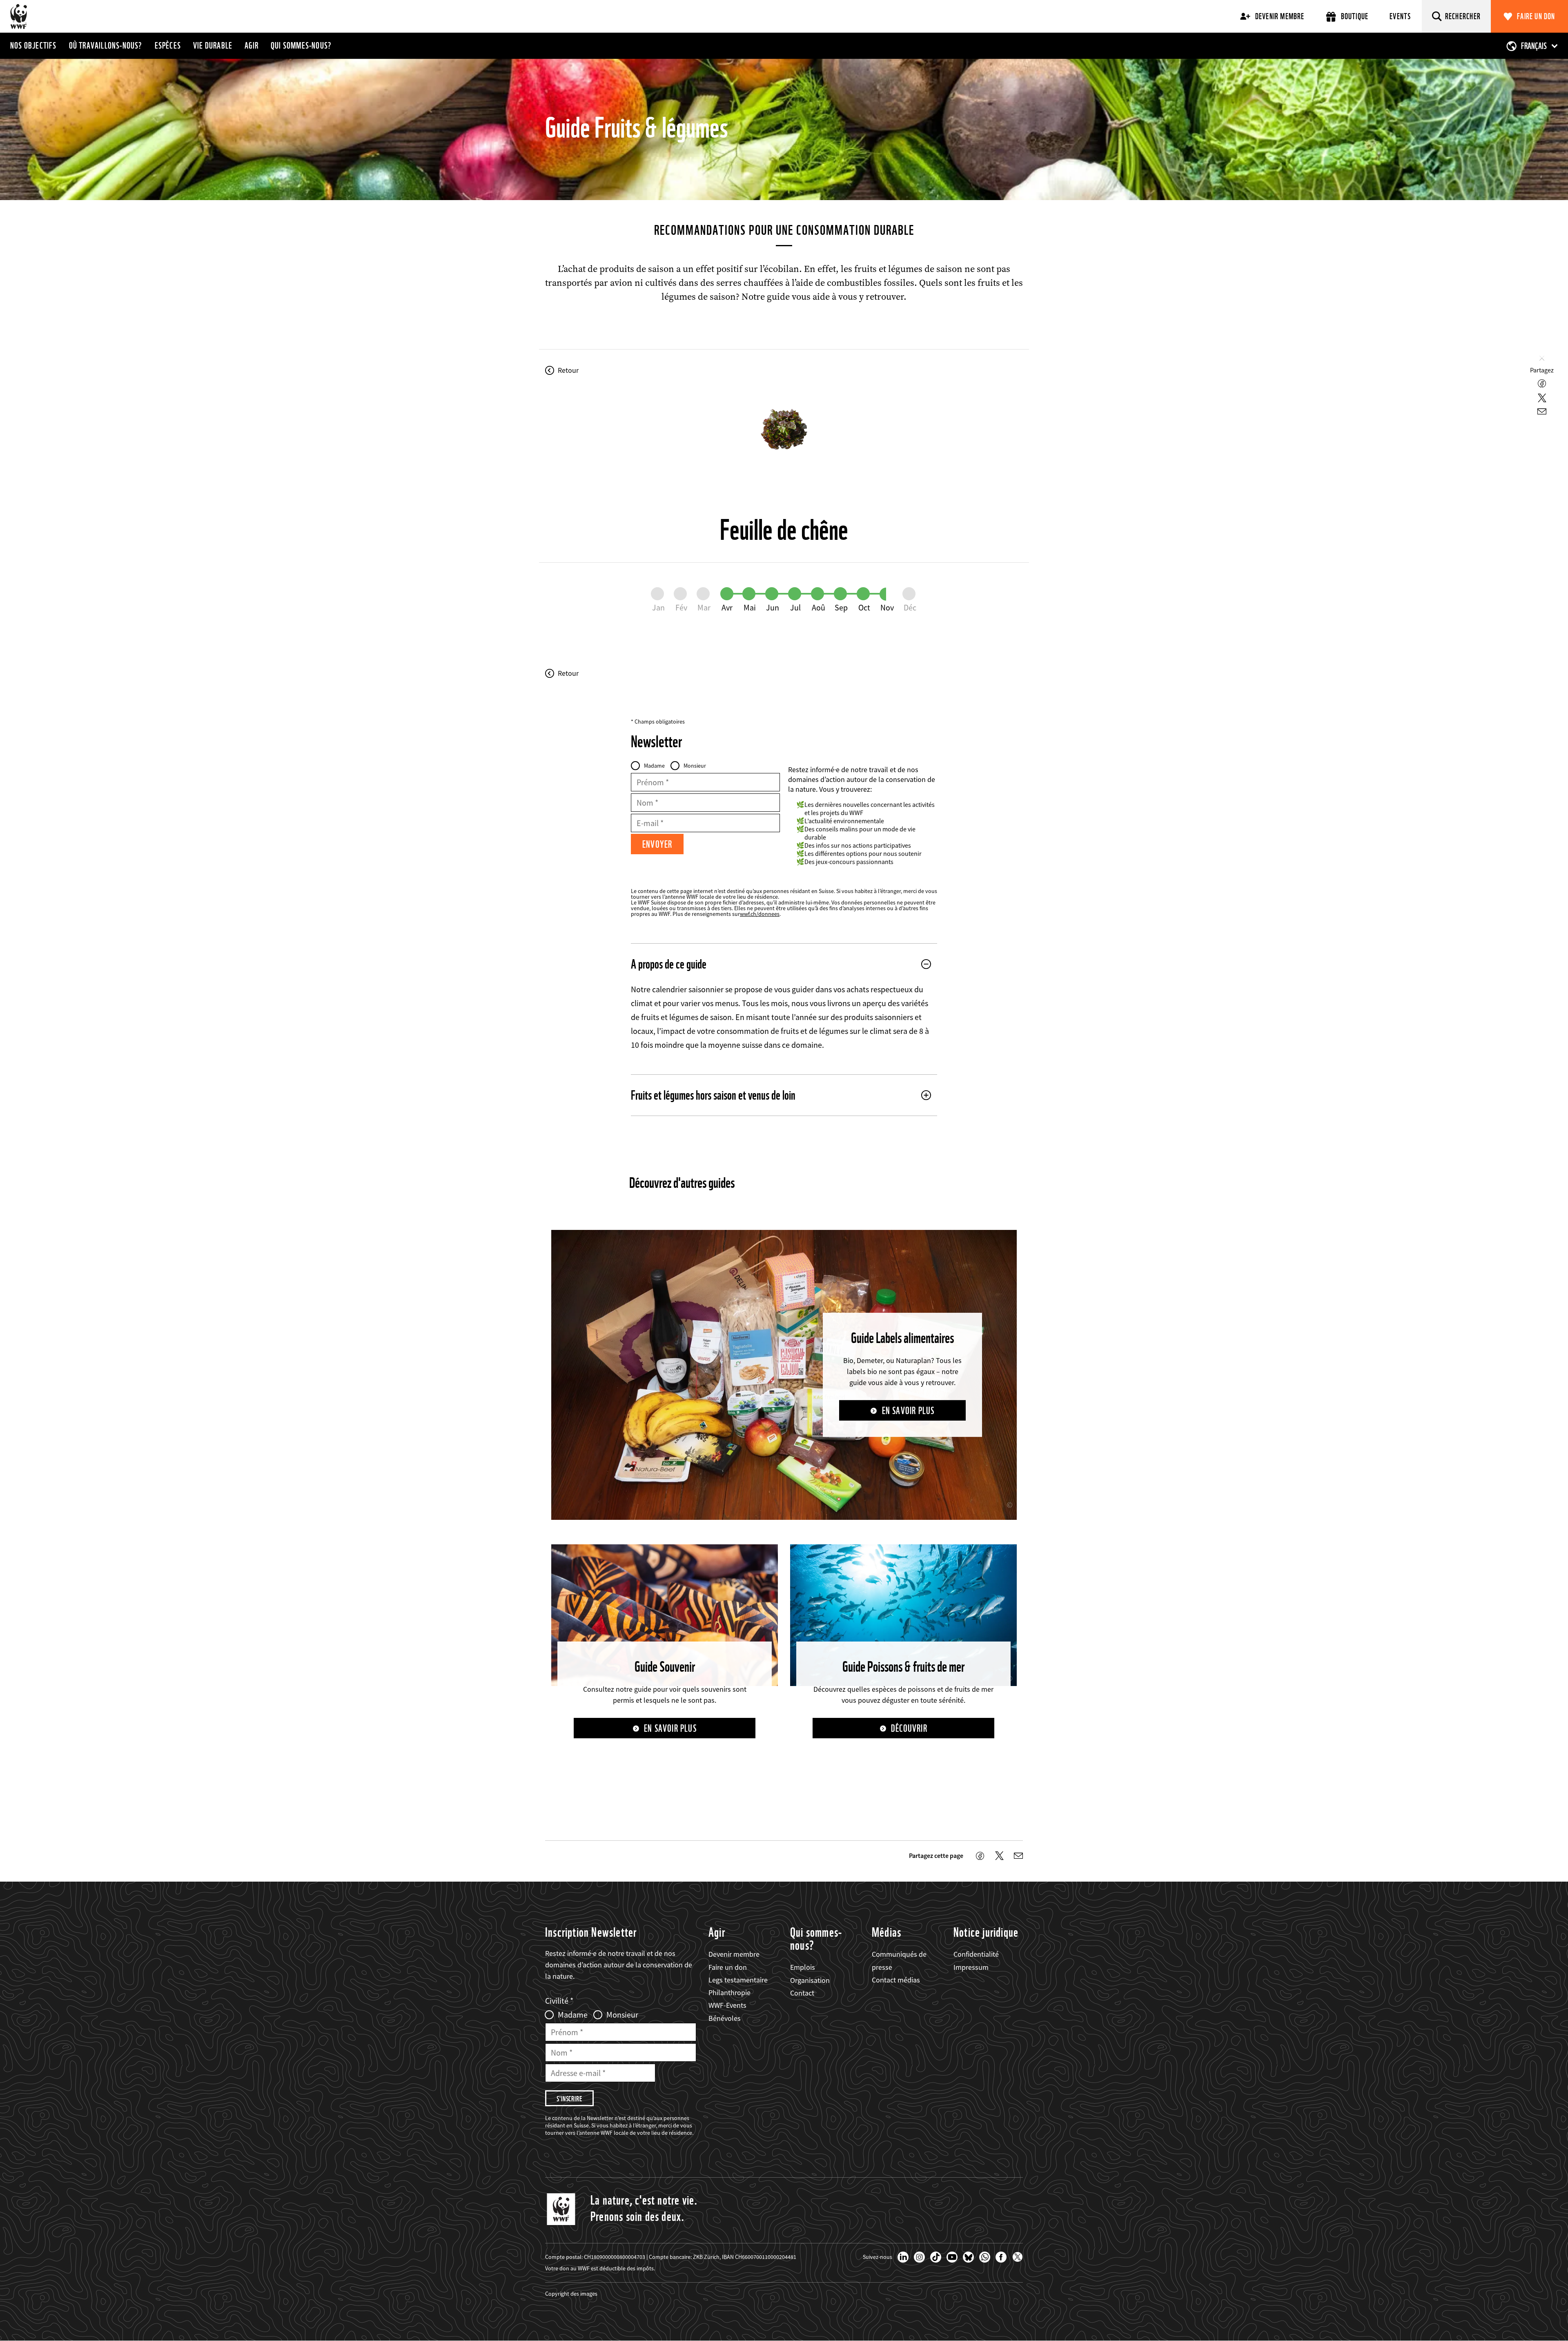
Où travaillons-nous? (106, 45)
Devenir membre (1280, 16)
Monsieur (695, 766)
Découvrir (909, 1728)
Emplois (803, 1967)
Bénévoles (725, 2018)
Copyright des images (571, 2294)
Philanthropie (729, 1992)
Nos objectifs (33, 45)
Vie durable (213, 45)
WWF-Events (727, 2005)
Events (1400, 16)
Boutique (1355, 16)
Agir (252, 45)
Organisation (810, 1980)
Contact (802, 1993)
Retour (568, 370)
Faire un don (1536, 16)
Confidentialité (976, 1954)
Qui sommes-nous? (301, 45)
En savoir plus (908, 1411)
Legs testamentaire (738, 1980)
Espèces (168, 45)
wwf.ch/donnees (760, 914)
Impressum (971, 1967)
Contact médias (896, 1980)
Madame (654, 766)
